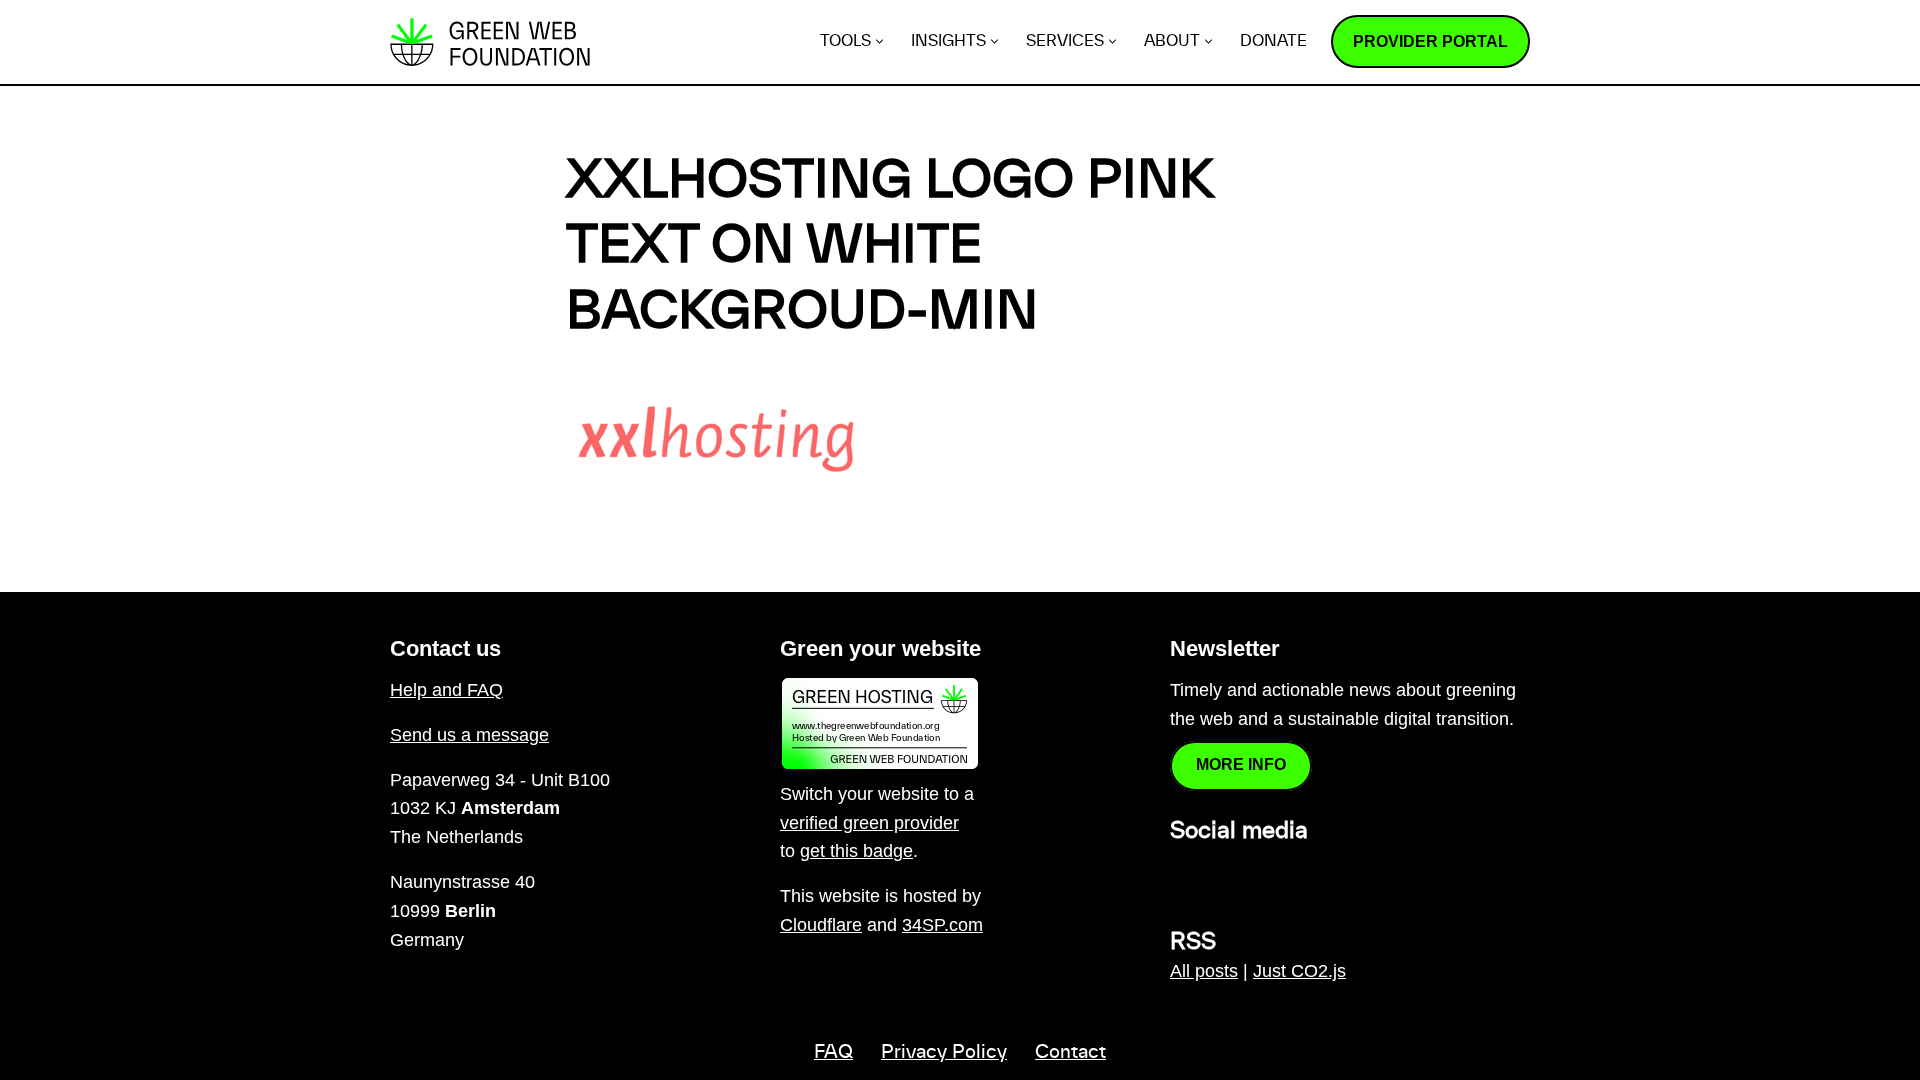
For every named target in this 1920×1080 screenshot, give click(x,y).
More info (1241, 764)
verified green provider (869, 823)
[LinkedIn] (1182, 875)
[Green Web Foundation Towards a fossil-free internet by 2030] (490, 42)
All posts (1204, 971)
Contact (1070, 1053)
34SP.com (942, 925)
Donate (1273, 41)
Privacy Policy (944, 1053)
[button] (879, 41)
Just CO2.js (1299, 971)
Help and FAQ (446, 690)
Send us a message (469, 735)
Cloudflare (821, 925)
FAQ (833, 1053)
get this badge (856, 851)
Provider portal (1430, 41)
